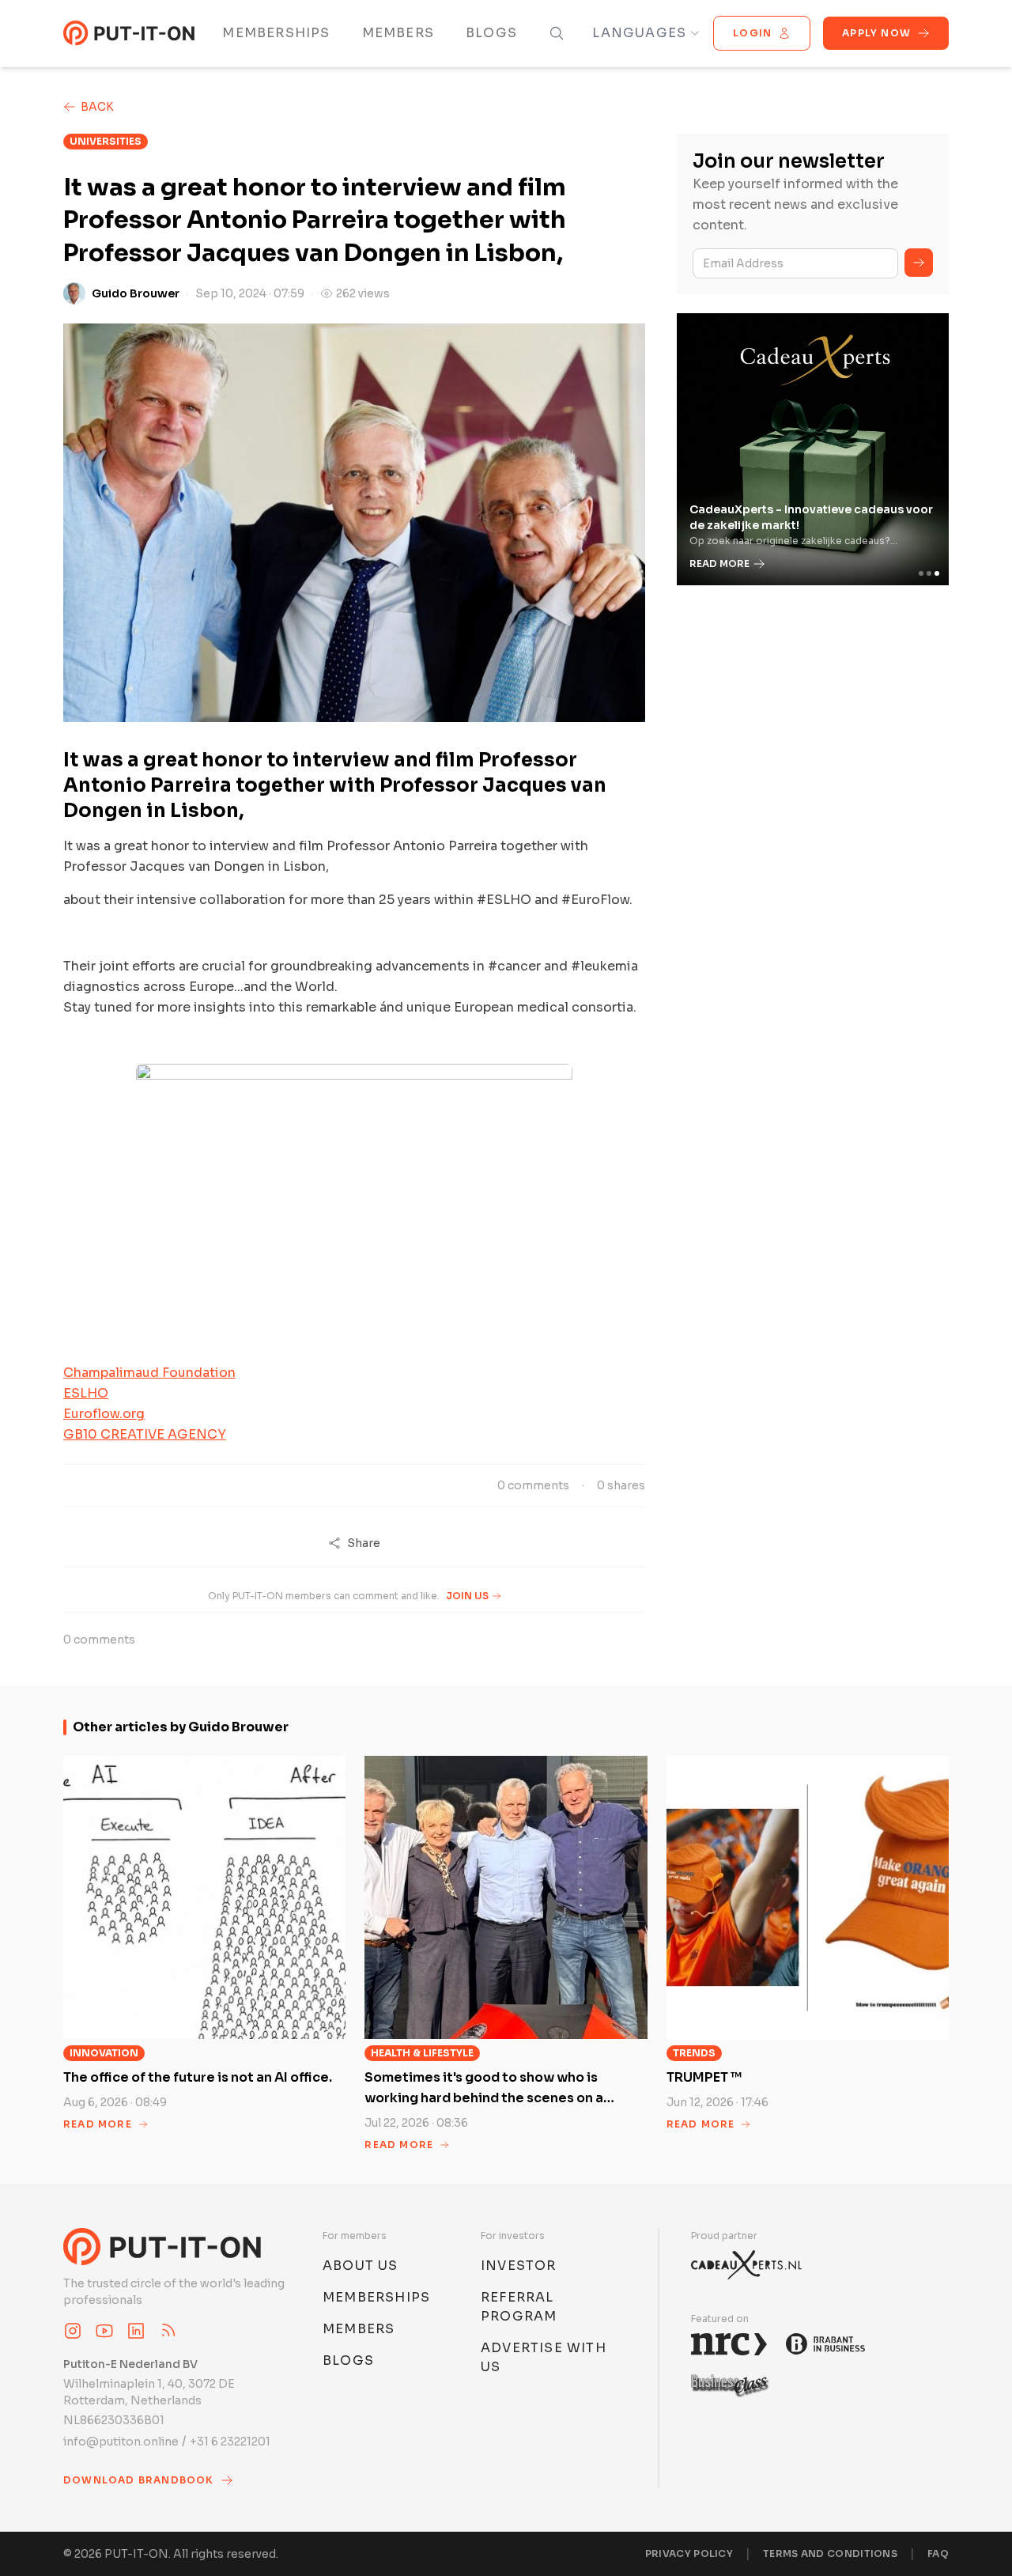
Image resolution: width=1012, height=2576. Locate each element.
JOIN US (467, 1596)
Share (364, 1543)
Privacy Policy (689, 2553)
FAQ (938, 2553)
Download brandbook (139, 2480)
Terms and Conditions (830, 2553)
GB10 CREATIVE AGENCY (145, 1434)
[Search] (557, 33)
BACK (97, 107)
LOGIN (752, 33)
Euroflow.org (104, 1414)
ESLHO (86, 1393)
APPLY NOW (876, 33)
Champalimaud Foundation (149, 1373)
